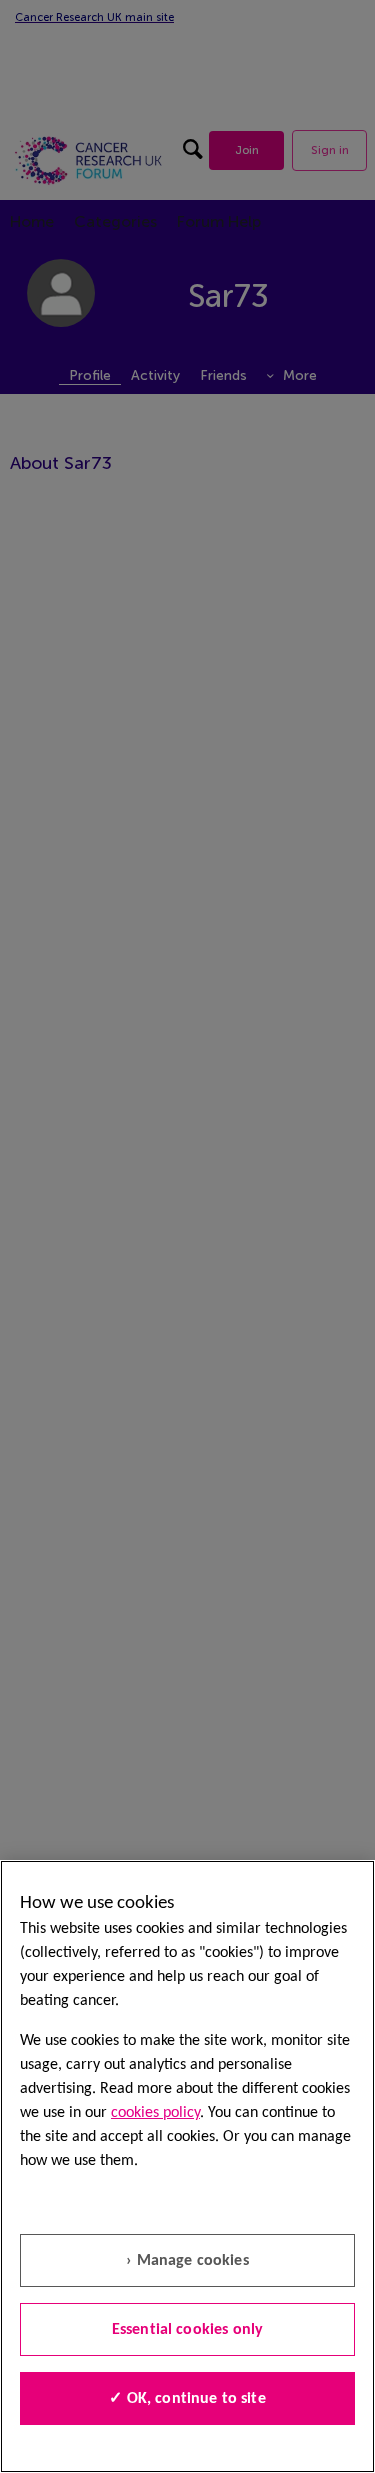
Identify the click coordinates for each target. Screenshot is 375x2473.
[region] (187, 2166)
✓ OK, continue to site (187, 2399)
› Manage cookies (187, 2261)
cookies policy (155, 2113)
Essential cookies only (188, 2330)
